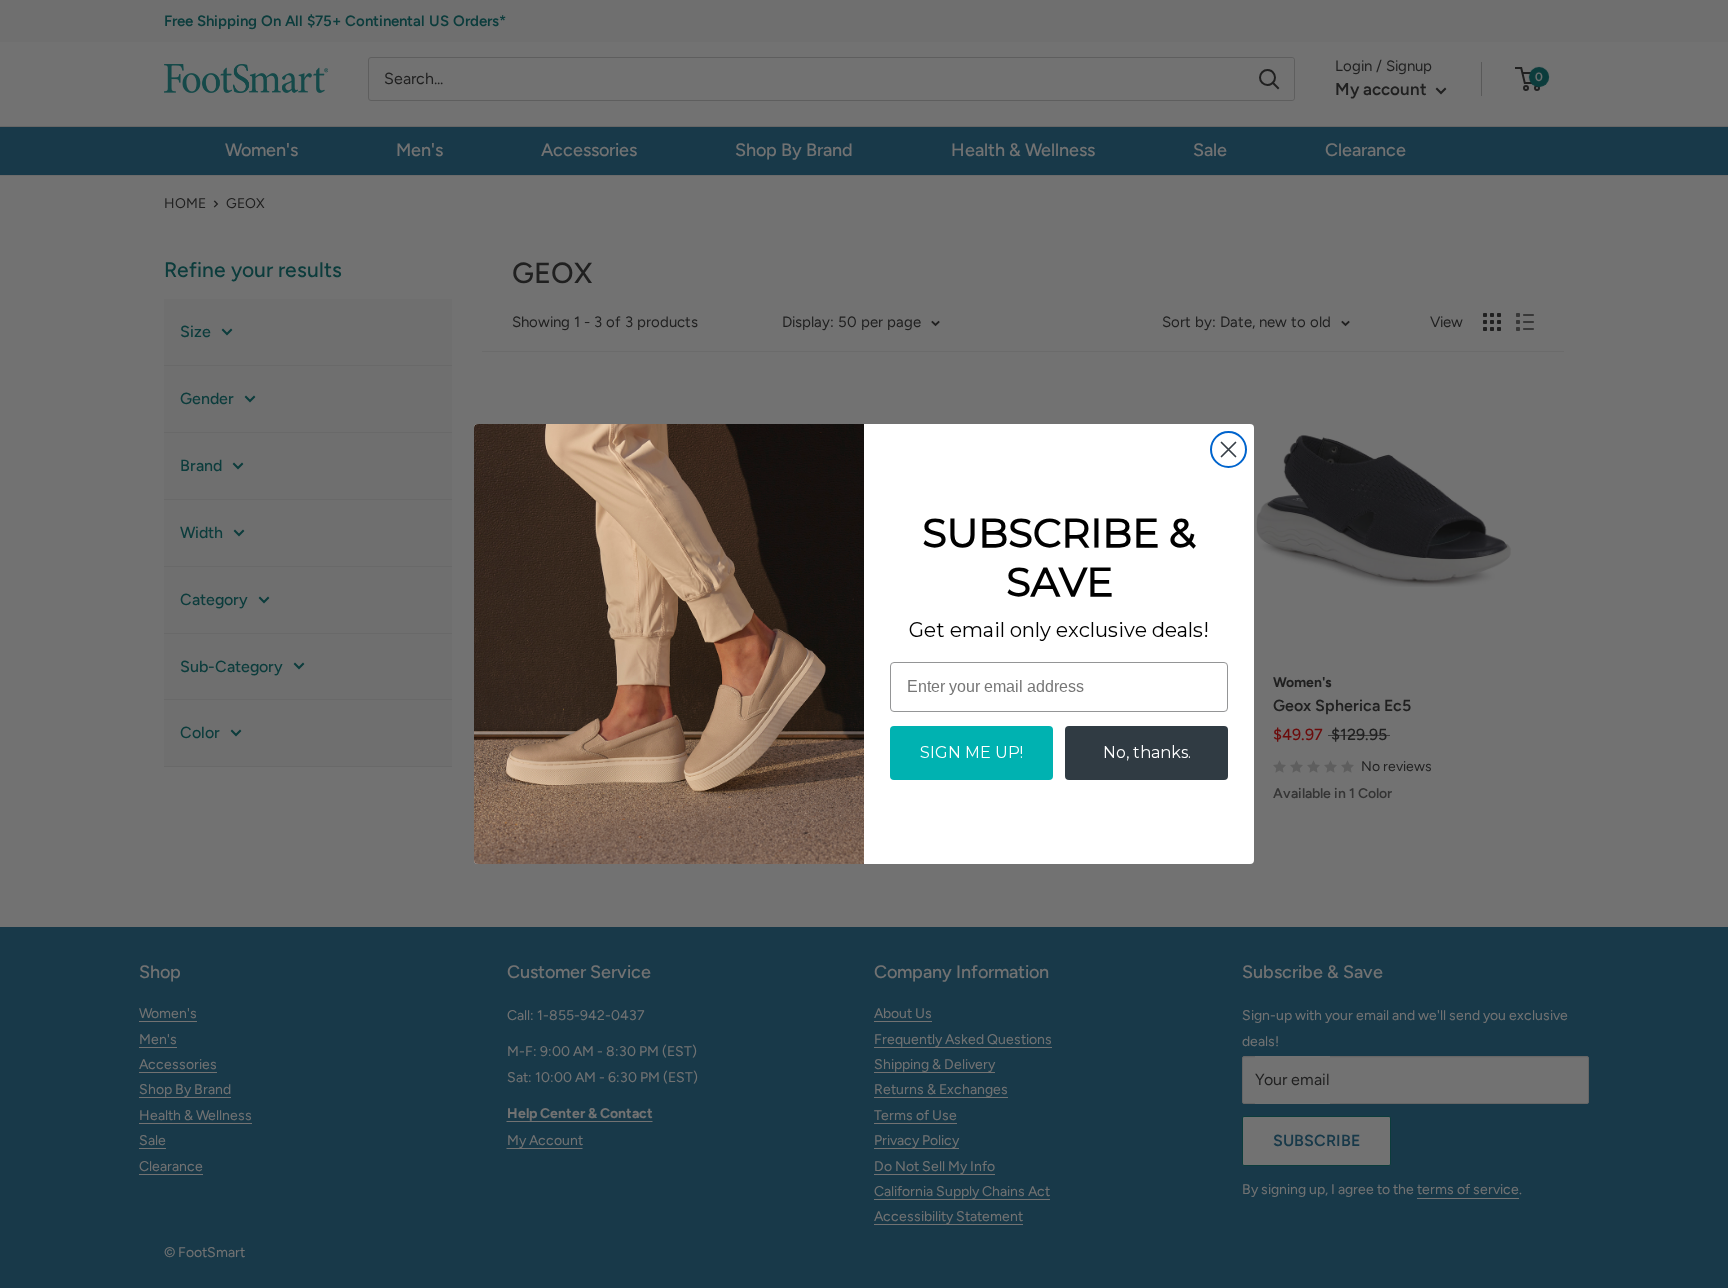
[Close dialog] (1228, 449)
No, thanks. (1147, 752)
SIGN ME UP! (971, 752)
